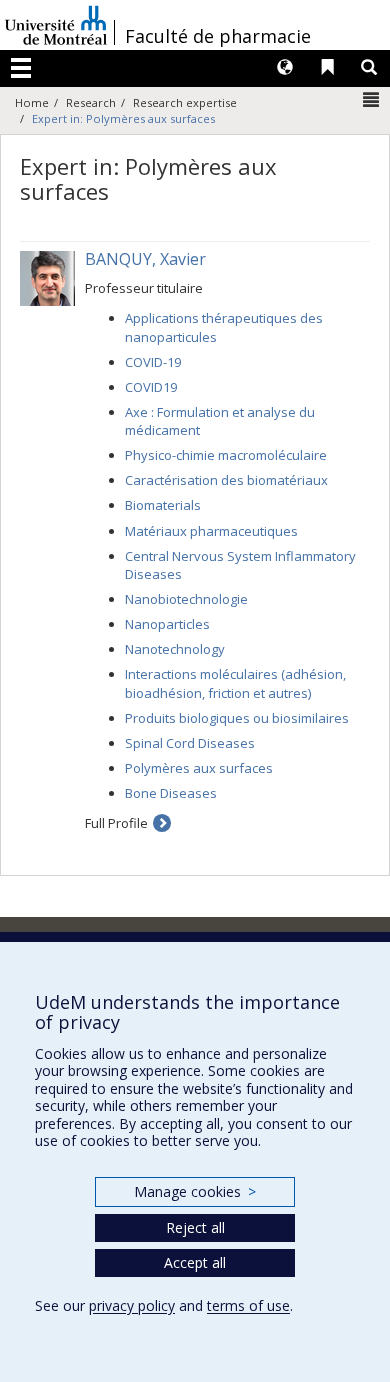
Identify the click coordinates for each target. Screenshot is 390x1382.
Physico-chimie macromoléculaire (226, 455)
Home (32, 102)
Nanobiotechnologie (186, 599)
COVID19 (151, 387)
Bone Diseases (171, 793)
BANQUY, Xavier (145, 259)
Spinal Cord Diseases (190, 743)
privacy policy (132, 1305)
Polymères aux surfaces (199, 768)
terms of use (248, 1305)
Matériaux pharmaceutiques (211, 531)
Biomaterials (163, 505)
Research (91, 102)
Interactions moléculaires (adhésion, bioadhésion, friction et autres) (235, 683)
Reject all (195, 1227)
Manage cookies (194, 1191)
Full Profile (116, 823)
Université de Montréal (56, 25)
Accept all (195, 1262)
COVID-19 (153, 362)
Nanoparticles (167, 624)
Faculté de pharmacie (218, 36)
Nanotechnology (175, 649)
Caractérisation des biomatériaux (226, 480)
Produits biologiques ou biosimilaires (237, 718)
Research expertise (185, 102)
